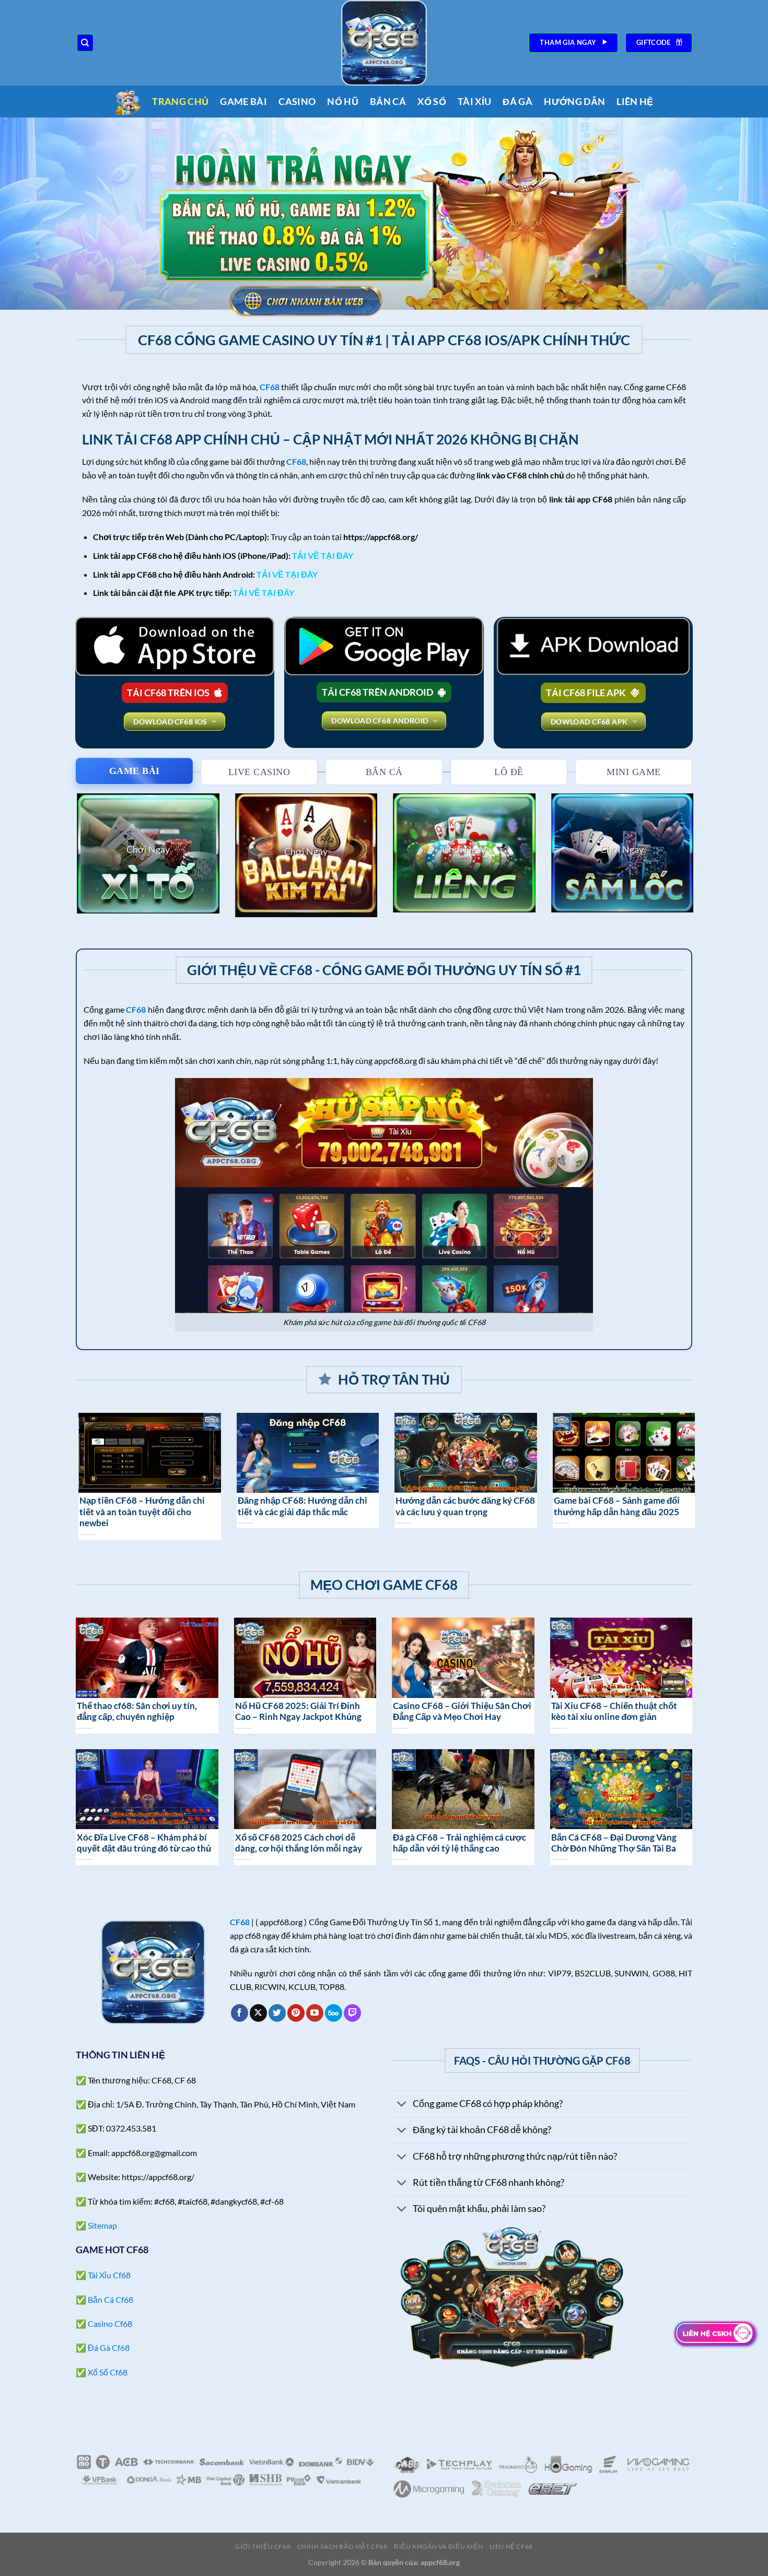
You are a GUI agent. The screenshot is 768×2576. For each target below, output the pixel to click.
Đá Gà (517, 102)
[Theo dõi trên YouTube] (315, 2013)
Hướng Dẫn (574, 102)
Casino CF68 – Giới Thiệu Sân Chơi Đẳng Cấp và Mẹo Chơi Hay (462, 1712)
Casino (297, 102)
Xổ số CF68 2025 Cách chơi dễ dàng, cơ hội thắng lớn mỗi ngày (299, 1843)
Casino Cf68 (110, 2323)
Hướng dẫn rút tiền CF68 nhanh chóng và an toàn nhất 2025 (655, 1506)
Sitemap (102, 2225)
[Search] (85, 43)
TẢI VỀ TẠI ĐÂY (323, 555)
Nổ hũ (343, 102)
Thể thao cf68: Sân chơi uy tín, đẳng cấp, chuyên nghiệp (137, 1712)
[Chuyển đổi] (402, 2105)
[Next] (694, 862)
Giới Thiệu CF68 (263, 2546)
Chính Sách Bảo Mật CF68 (342, 2546)
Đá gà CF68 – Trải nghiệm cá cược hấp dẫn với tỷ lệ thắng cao (459, 1843)
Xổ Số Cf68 (108, 2372)
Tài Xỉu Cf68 (109, 2275)
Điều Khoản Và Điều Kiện (438, 2546)
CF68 (296, 461)
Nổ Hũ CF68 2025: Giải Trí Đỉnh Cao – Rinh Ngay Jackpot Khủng (298, 1712)
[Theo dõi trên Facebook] (240, 2013)
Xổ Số (432, 102)
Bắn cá (388, 102)
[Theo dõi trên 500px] (334, 2013)
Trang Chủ (180, 102)
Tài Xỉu (474, 102)
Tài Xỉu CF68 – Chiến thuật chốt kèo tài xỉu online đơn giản (614, 1712)
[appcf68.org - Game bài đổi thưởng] (384, 43)
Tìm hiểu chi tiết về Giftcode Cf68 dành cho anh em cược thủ (342, 1506)
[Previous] (74, 862)
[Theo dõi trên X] (258, 2013)
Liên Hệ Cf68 (511, 2546)
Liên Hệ (635, 102)
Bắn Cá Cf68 (110, 2299)
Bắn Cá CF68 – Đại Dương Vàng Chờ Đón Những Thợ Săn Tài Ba (614, 1843)
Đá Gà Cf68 (109, 2347)
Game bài (243, 102)
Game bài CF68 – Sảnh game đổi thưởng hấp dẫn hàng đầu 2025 (180, 1506)
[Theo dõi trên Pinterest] (296, 2013)
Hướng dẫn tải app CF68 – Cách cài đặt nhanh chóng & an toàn (503, 1506)
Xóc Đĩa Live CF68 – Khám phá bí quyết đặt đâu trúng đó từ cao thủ (144, 1843)
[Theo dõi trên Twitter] (277, 2013)
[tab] (134, 771)
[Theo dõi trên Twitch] (352, 2013)
